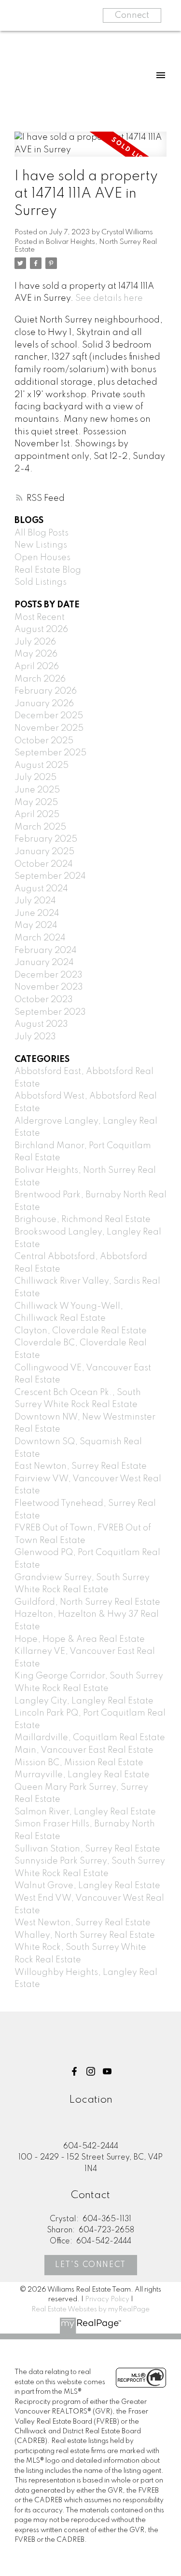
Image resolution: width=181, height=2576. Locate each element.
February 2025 (46, 839)
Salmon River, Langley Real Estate (85, 1812)
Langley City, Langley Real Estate (84, 1701)
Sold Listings (41, 582)
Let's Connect (90, 2265)
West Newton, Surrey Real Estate (83, 1923)
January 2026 (44, 704)
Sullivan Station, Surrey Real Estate (87, 1849)
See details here (109, 298)
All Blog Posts (42, 533)
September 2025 (50, 753)
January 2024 (44, 963)
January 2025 (44, 852)
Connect (132, 15)
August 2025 (42, 765)
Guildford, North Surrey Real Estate (87, 1602)
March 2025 (40, 827)
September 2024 (50, 876)
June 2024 (37, 913)
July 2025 (35, 778)
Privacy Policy (107, 2299)
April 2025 (37, 815)
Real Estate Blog (48, 570)
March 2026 (40, 679)
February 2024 (46, 951)
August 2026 (41, 630)
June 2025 (37, 790)
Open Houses (42, 558)
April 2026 (37, 667)
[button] (74, 2071)
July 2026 (35, 642)
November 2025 (49, 728)
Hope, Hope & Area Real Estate (80, 1639)
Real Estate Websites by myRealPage (90, 2309)
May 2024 (36, 926)
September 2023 (50, 1012)
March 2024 (40, 938)
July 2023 (35, 1037)
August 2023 (41, 1024)
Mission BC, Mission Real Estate (79, 1763)
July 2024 (35, 901)
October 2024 (44, 864)
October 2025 (44, 741)
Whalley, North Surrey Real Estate (85, 1935)
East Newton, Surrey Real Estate (81, 1466)
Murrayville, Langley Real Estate (82, 1775)
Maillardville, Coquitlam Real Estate (90, 1738)
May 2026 (36, 654)
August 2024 (41, 889)
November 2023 (49, 987)
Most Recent (40, 617)
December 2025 (49, 716)
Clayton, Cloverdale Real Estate (81, 1331)
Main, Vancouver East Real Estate (84, 1750)
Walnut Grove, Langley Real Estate (87, 1886)
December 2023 (49, 975)
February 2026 (46, 691)
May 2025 (36, 803)
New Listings (41, 545)
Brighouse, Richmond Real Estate (83, 1220)
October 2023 (44, 1000)
